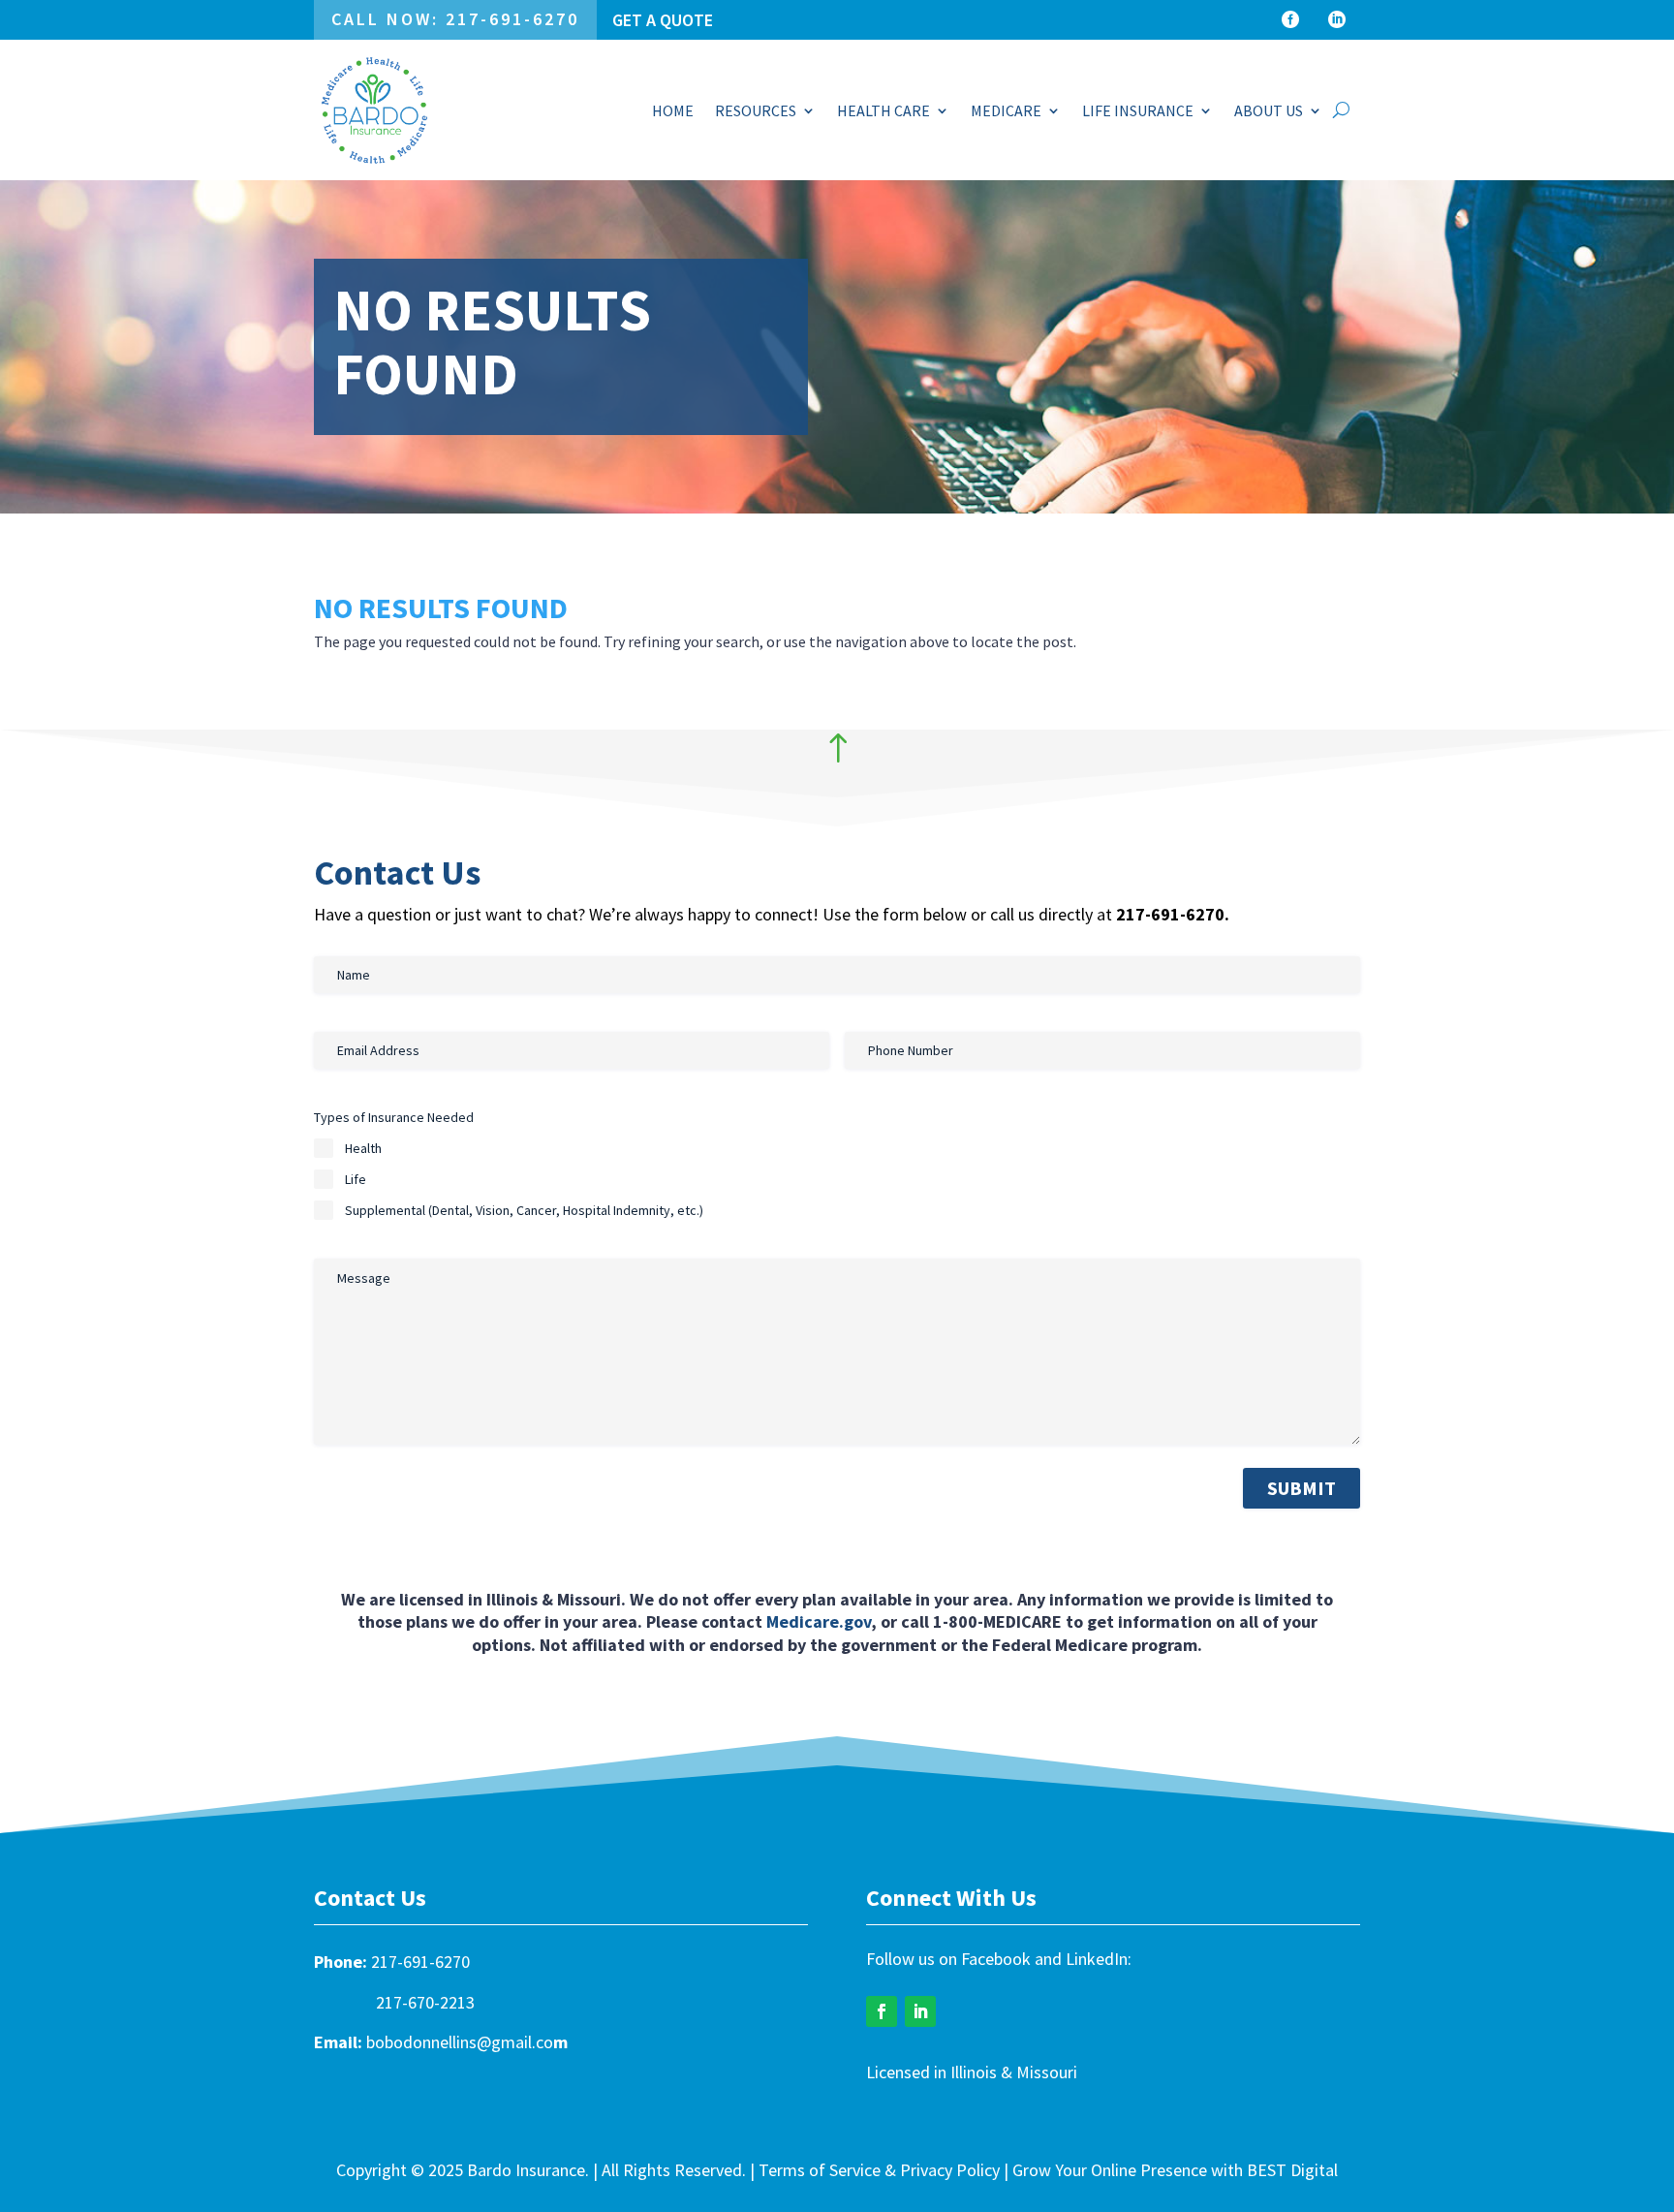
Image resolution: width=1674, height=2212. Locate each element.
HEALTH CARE (883, 110)
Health (363, 1148)
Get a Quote (663, 20)
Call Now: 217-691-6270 (455, 19)
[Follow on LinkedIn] (920, 2011)
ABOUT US (1269, 110)
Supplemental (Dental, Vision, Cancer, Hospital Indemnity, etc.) (524, 1210)
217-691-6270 (420, 1962)
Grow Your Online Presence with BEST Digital (1175, 2170)
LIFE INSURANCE (1138, 110)
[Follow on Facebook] (882, 2011)
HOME (673, 110)
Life (356, 1179)
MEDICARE (1006, 110)
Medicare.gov (819, 1621)
